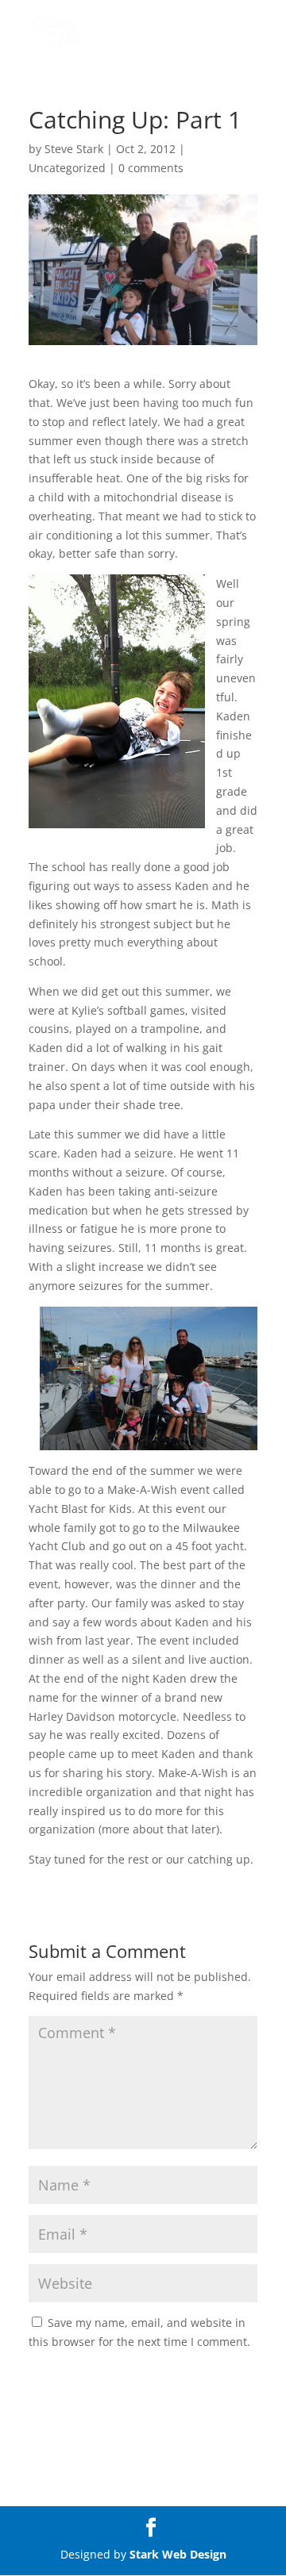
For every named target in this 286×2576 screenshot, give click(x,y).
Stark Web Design (178, 2554)
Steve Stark (74, 149)
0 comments (151, 168)
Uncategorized (67, 168)
